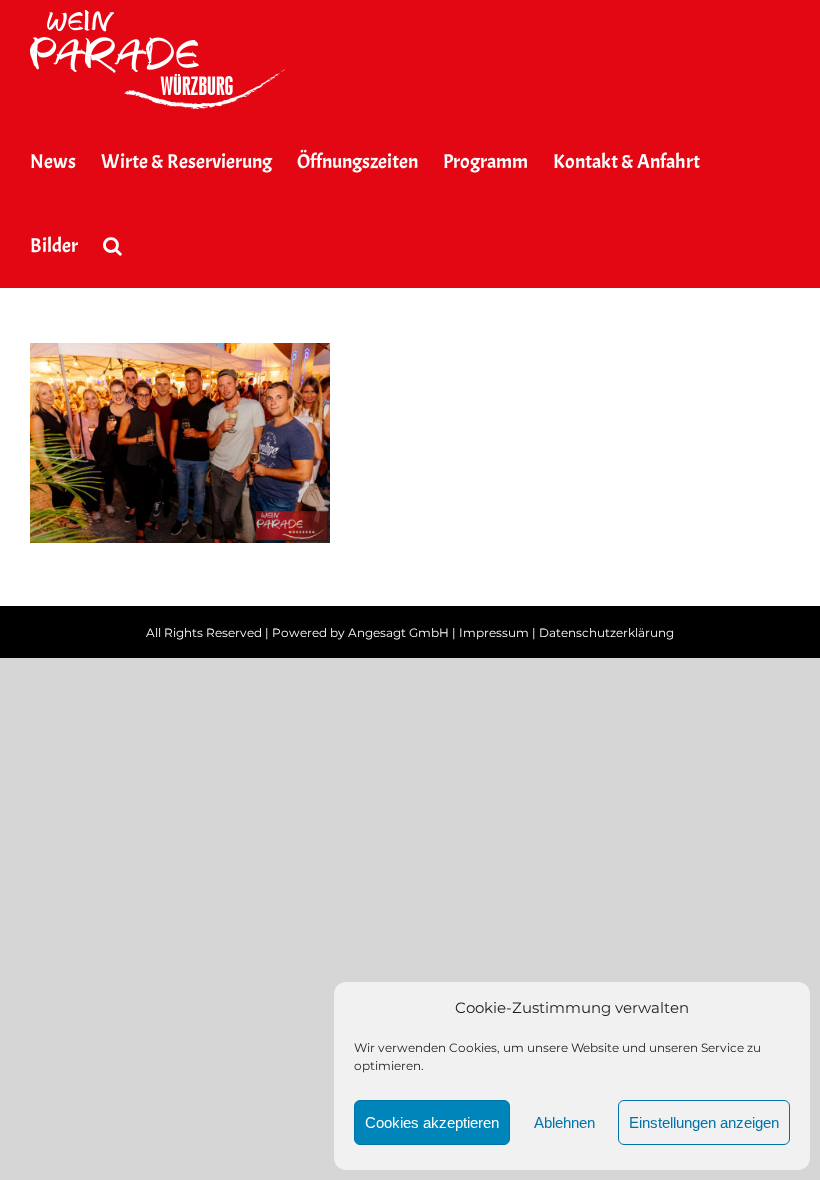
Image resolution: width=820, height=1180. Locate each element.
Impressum (494, 632)
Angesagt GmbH (398, 632)
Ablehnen (564, 1122)
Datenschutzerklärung (606, 632)
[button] (112, 246)
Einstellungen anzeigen (704, 1122)
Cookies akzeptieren (432, 1122)
